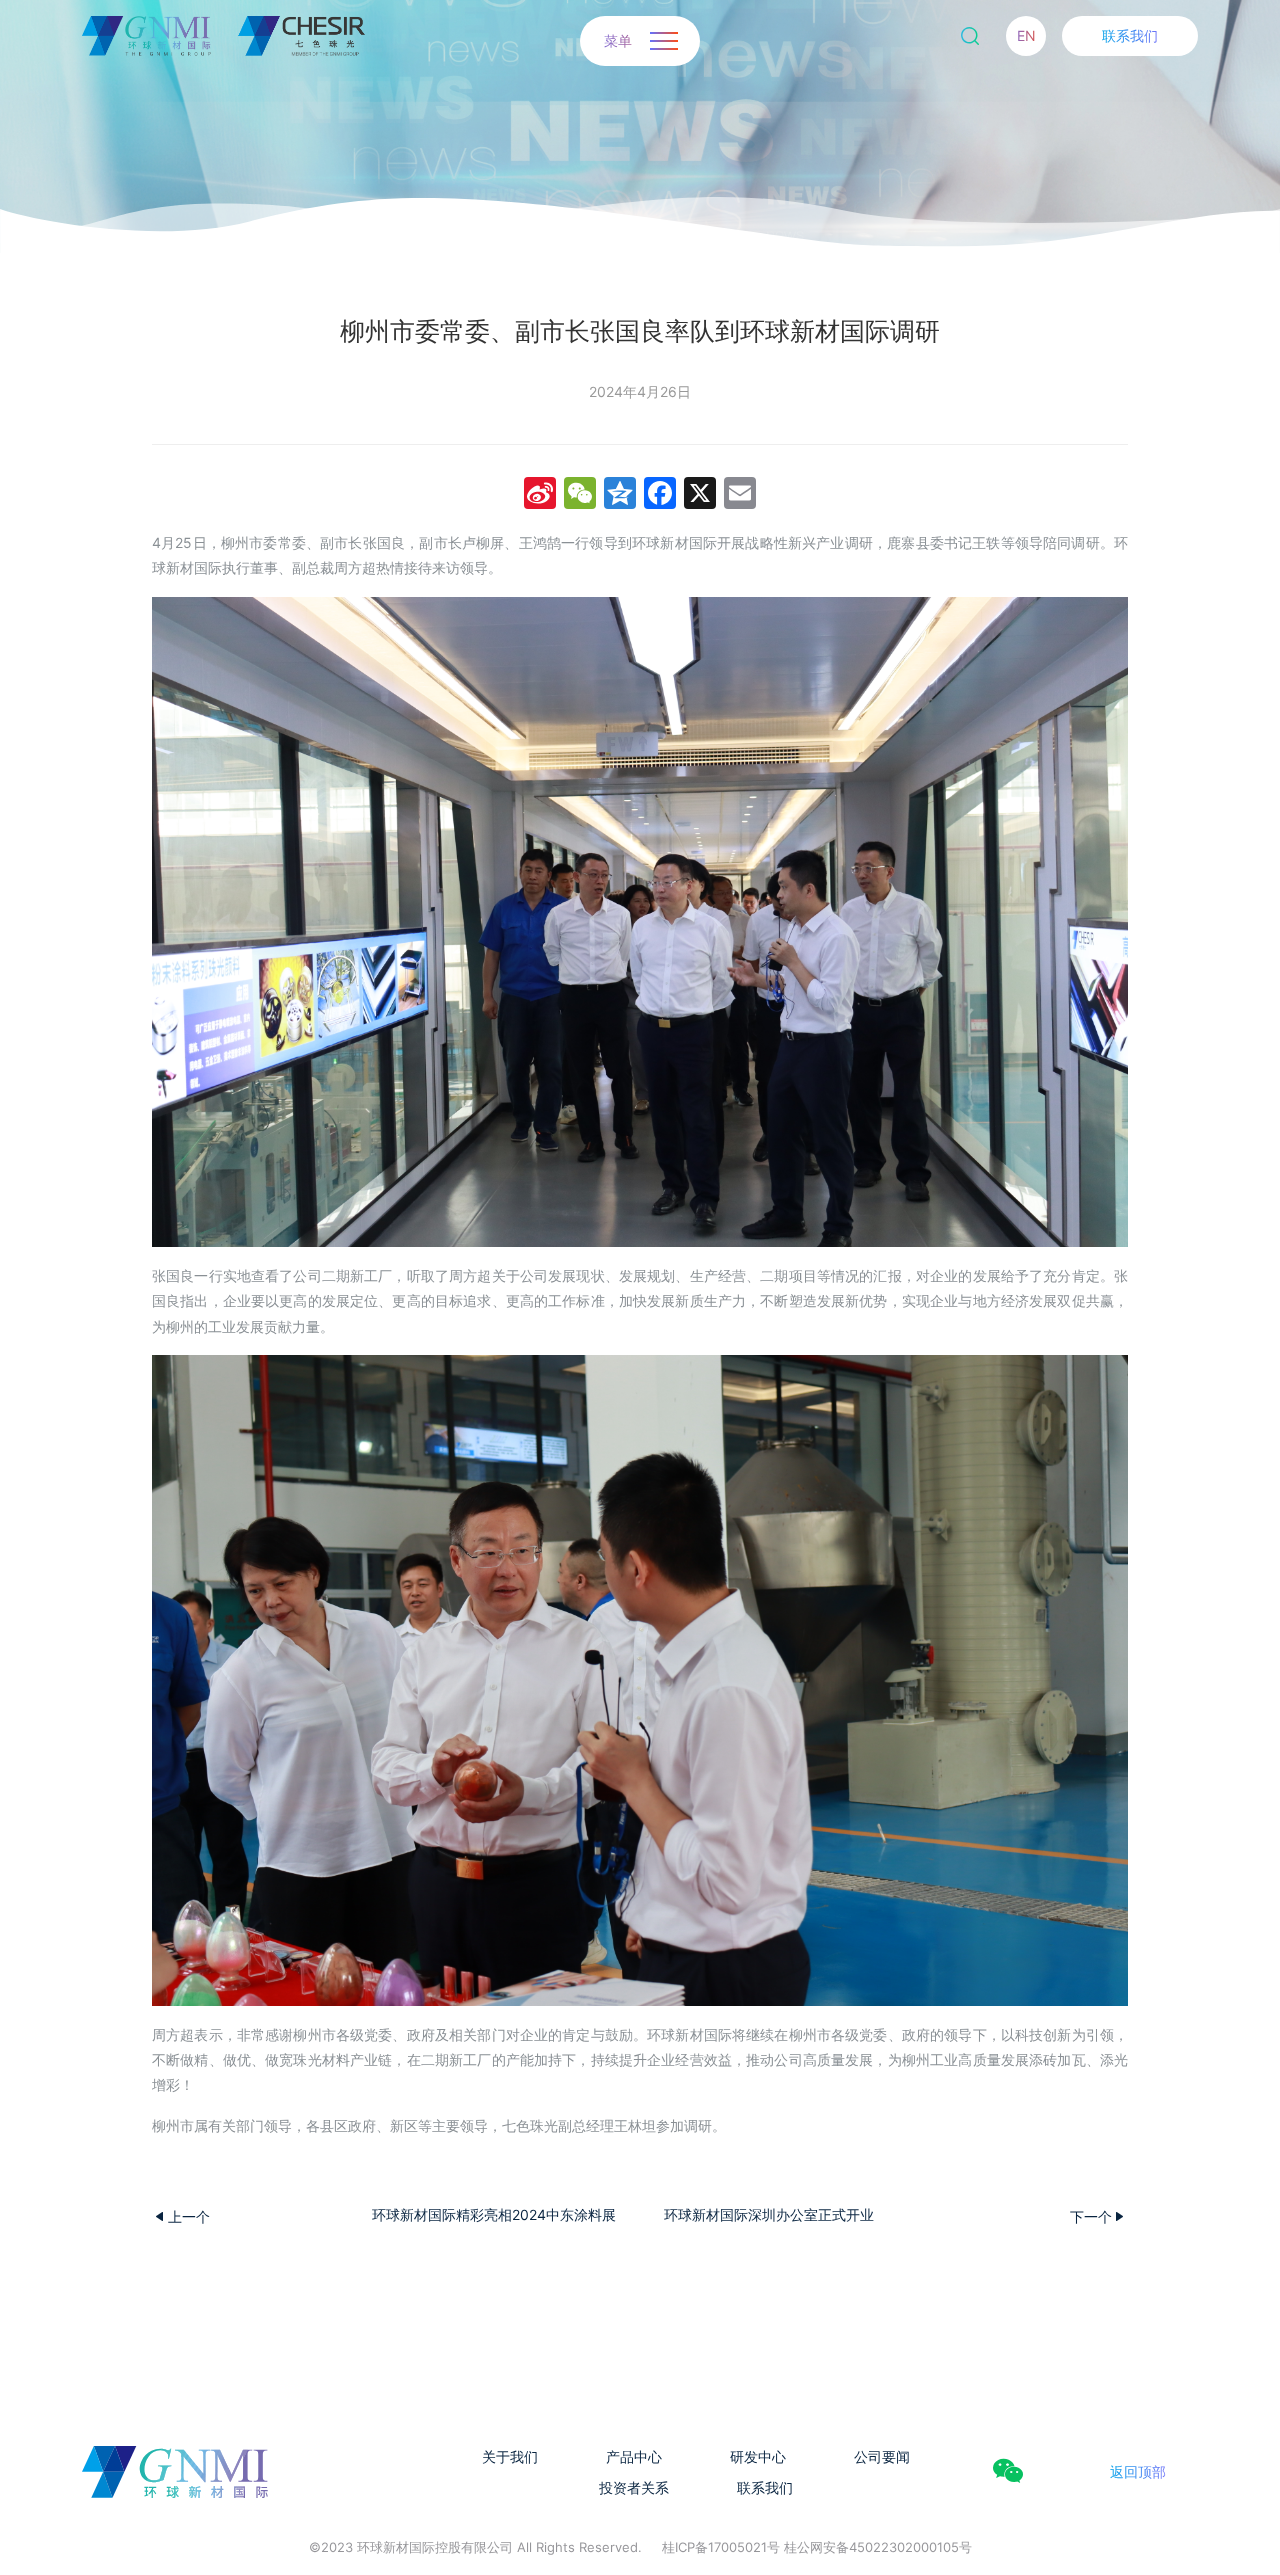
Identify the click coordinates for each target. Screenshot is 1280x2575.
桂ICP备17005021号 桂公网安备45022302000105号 (817, 2547)
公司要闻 (882, 2456)
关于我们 (510, 2456)
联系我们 (1130, 35)
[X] (700, 495)
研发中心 (758, 2456)
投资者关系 (634, 2487)
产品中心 (634, 2456)
